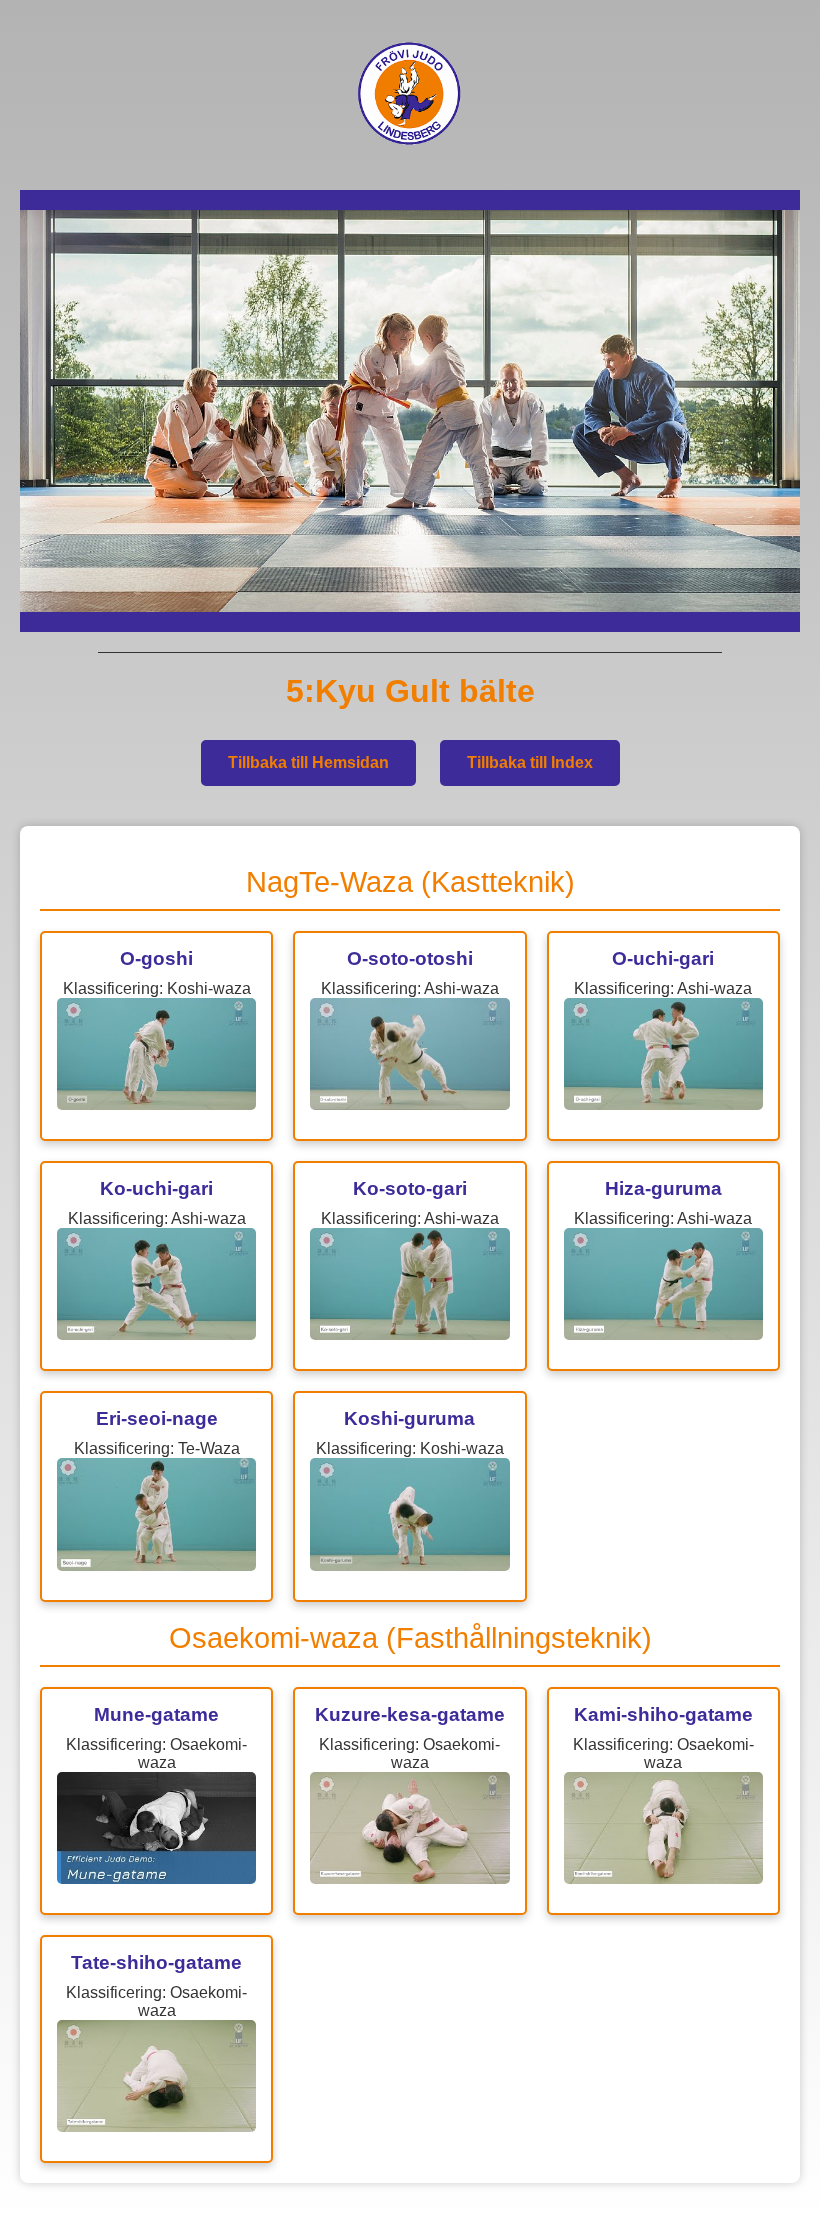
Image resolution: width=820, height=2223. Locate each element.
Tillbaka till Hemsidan (308, 762)
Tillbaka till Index (530, 762)
